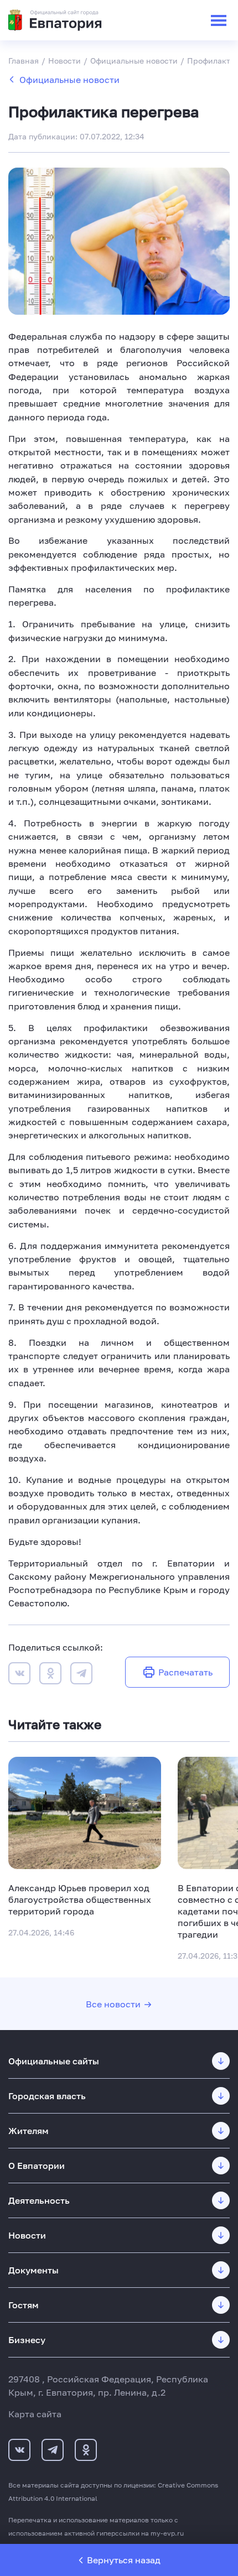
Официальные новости (69, 80)
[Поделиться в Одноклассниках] (50, 1675)
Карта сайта (35, 2414)
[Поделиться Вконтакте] (19, 1675)
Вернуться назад (124, 2560)
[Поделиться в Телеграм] (81, 1675)
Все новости (113, 2004)
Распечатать (185, 1672)
